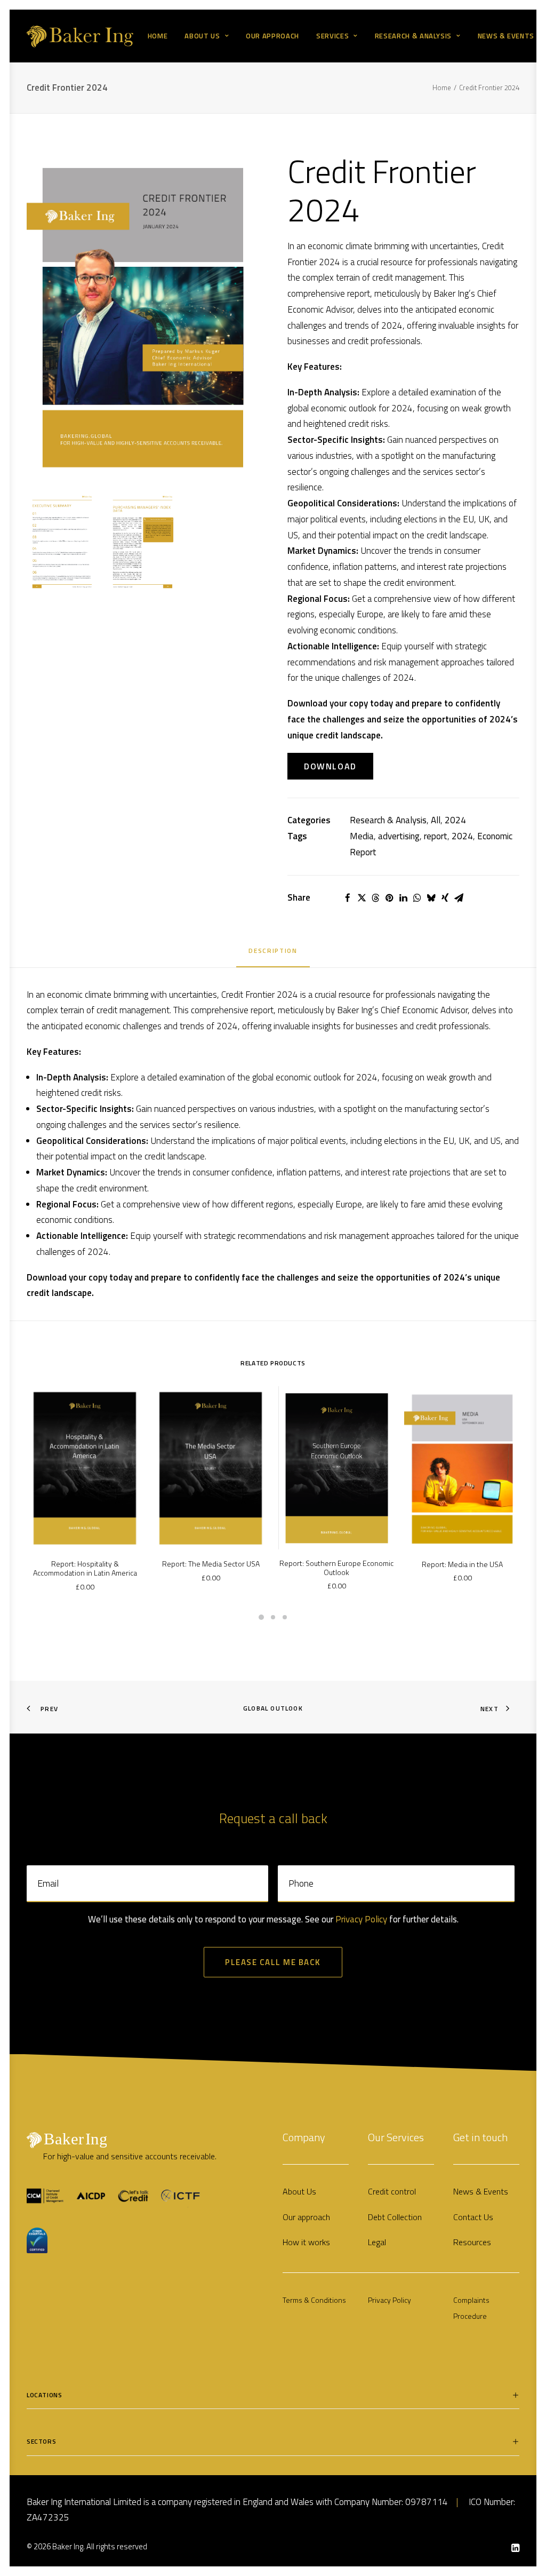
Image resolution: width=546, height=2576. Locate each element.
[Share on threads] (375, 898)
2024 (455, 820)
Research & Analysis (388, 820)
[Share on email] (459, 898)
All (436, 820)
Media (362, 836)
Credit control (392, 2191)
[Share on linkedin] (403, 898)
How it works (306, 2242)
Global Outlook (273, 1708)
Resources (472, 2242)
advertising (399, 836)
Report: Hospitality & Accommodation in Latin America (85, 1568)
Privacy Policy (361, 1919)
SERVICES (332, 36)
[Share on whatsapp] (417, 898)
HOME (158, 36)
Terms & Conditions (314, 2300)
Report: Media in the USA (462, 1564)
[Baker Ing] (80, 36)
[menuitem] (158, 36)
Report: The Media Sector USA (211, 1564)
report (436, 836)
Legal (377, 2242)
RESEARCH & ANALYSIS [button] (413, 36)
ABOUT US (202, 36)
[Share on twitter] (362, 898)
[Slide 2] (273, 1617)
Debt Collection (395, 2217)
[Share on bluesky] (431, 898)
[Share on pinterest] (389, 898)
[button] (143, 318)
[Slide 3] (285, 1617)
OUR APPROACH (272, 36)
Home (442, 88)
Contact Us (473, 2217)
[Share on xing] (445, 898)
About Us (299, 2191)
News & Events (481, 2191)
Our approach (306, 2217)
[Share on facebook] (348, 898)
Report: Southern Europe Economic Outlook (336, 1568)
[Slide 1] (261, 1617)
